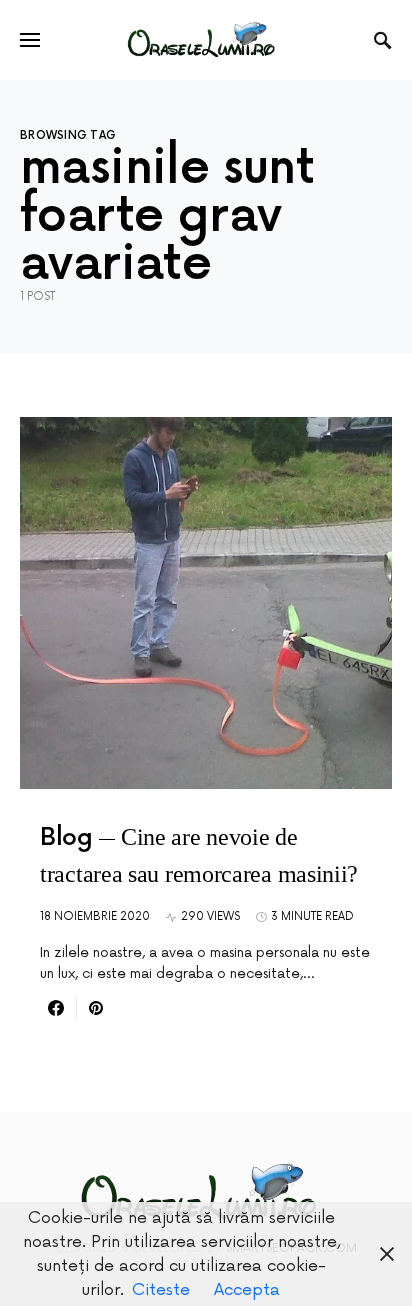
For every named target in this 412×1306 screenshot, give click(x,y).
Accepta (247, 1290)
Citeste (161, 1290)
